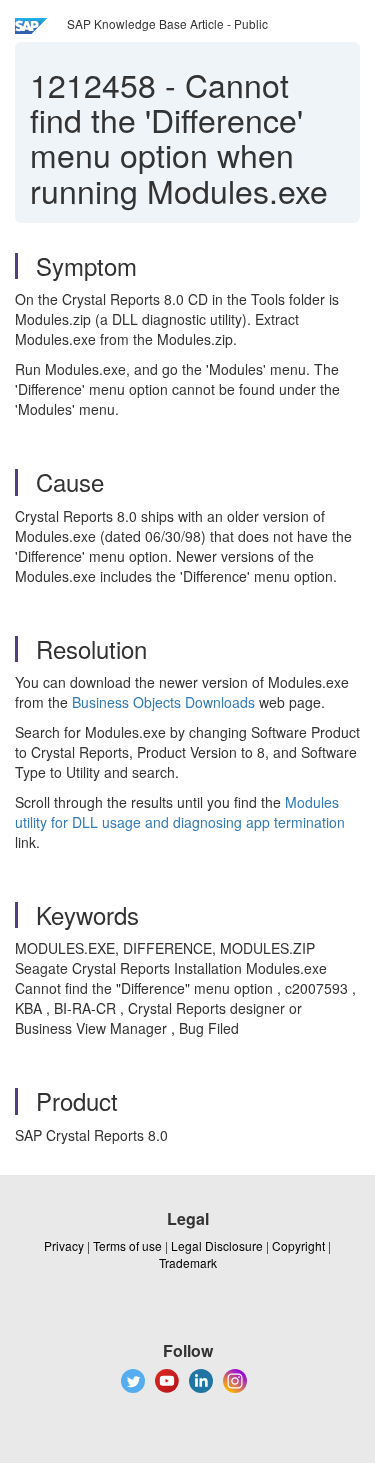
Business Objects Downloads (163, 702)
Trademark (188, 1262)
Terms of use (127, 1245)
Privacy (64, 1245)
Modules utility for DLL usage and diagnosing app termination (180, 812)
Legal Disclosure (217, 1245)
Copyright (298, 1245)
